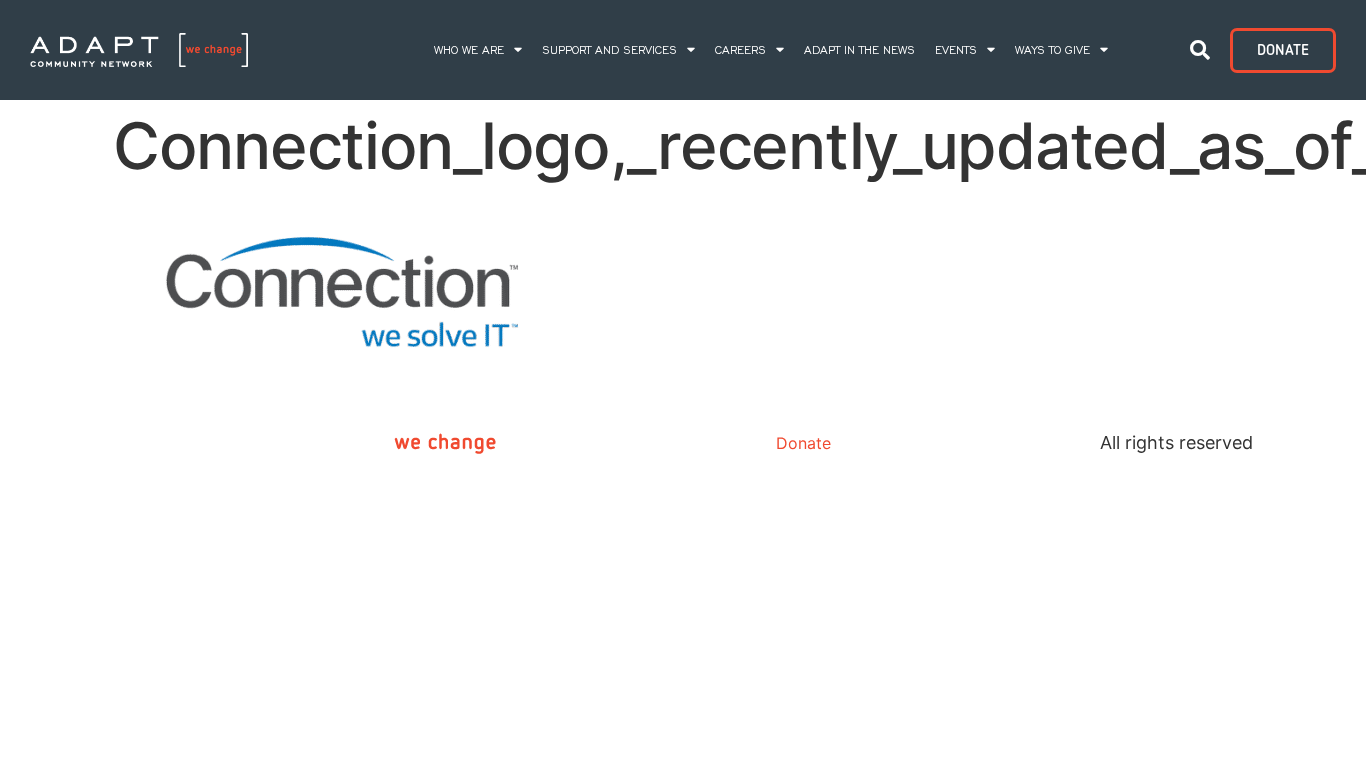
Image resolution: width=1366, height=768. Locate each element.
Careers (740, 50)
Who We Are (469, 50)
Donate (803, 443)
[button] (1200, 50)
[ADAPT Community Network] (139, 50)
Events (956, 50)
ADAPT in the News (859, 50)
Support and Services (609, 50)
